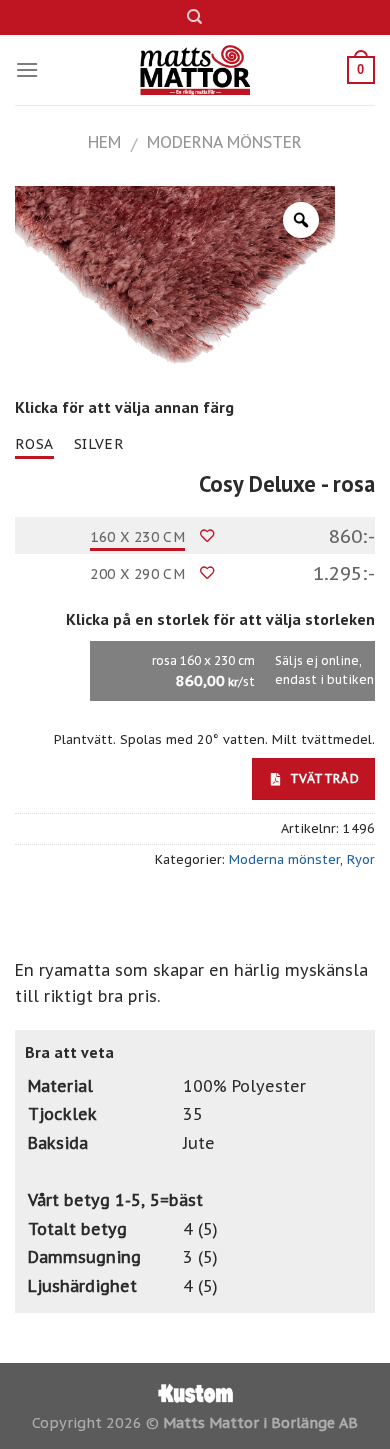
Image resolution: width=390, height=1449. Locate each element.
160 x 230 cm (137, 537)
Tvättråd (322, 778)
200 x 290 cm (137, 574)
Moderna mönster (224, 142)
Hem (104, 142)
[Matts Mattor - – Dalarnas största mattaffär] (195, 70)
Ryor (361, 859)
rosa (34, 444)
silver (99, 444)
